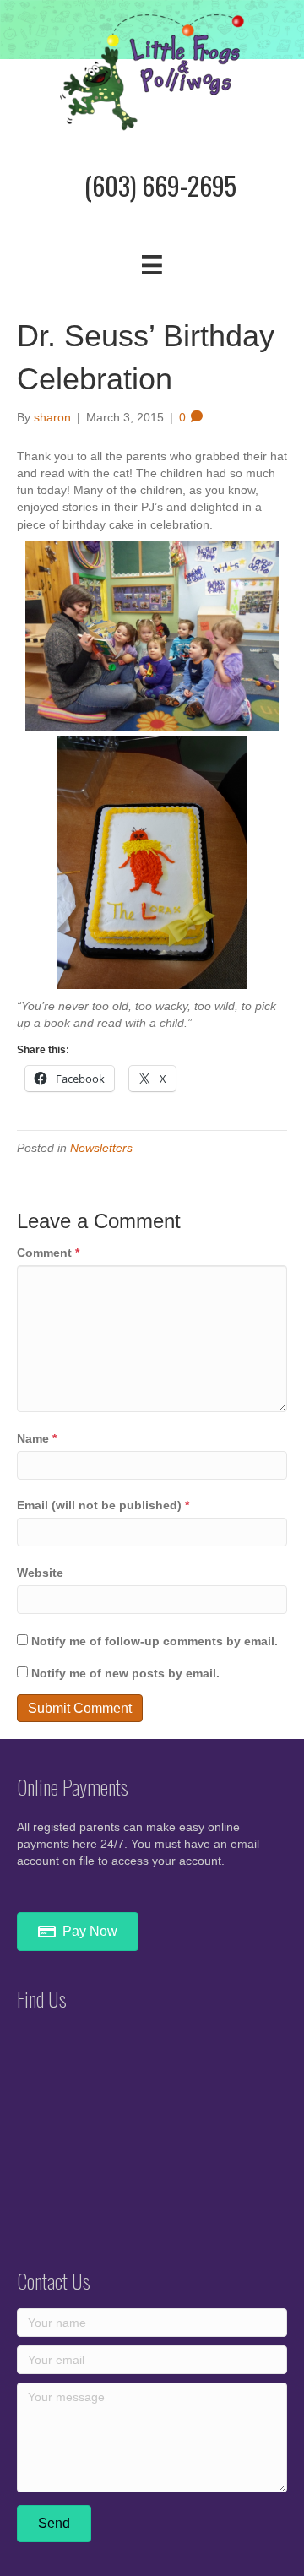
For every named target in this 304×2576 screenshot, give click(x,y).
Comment (48, 1253)
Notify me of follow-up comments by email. (155, 1641)
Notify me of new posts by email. (125, 1673)
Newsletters (101, 1148)
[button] (54, 2524)
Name (37, 1438)
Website (40, 1573)
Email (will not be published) (103, 1505)
